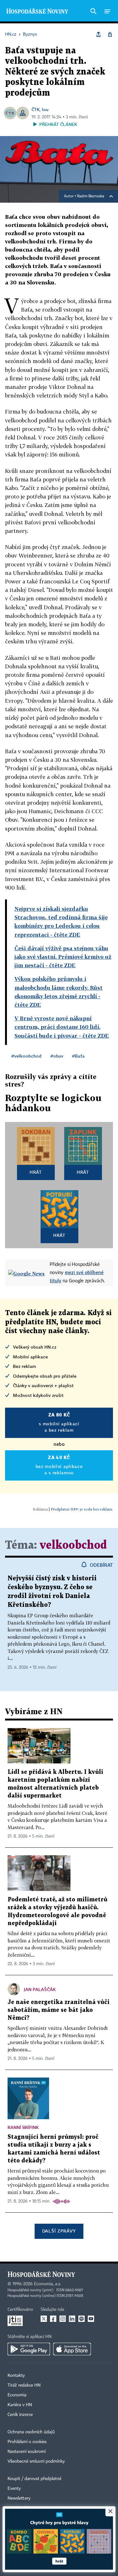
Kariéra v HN (20, 2405)
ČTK (36, 109)
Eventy (14, 2489)
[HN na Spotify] (81, 2319)
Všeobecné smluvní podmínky (36, 2461)
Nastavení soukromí (27, 2452)
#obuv (57, 1056)
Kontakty (16, 2376)
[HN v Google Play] (29, 2349)
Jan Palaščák (40, 1989)
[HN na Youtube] (91, 2319)
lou (45, 109)
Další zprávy (59, 2231)
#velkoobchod (26, 1056)
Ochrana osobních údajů (31, 2432)
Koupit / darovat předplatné (34, 2479)
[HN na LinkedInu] (72, 2319)
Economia (17, 2395)
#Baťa (78, 1056)
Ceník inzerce (20, 2415)
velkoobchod (73, 1545)
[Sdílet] (98, 34)
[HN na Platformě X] (44, 2319)
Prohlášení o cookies (27, 2442)
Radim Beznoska (91, 196)
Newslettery (19, 2498)
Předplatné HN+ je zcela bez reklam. (82, 1509)
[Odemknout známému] (110, 34)
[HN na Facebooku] (53, 2319)
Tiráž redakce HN (24, 2385)
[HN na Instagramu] (63, 2319)
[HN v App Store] (72, 2349)
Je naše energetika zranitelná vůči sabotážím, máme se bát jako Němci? (59, 2010)
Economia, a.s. (48, 2284)
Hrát (36, 1172)
